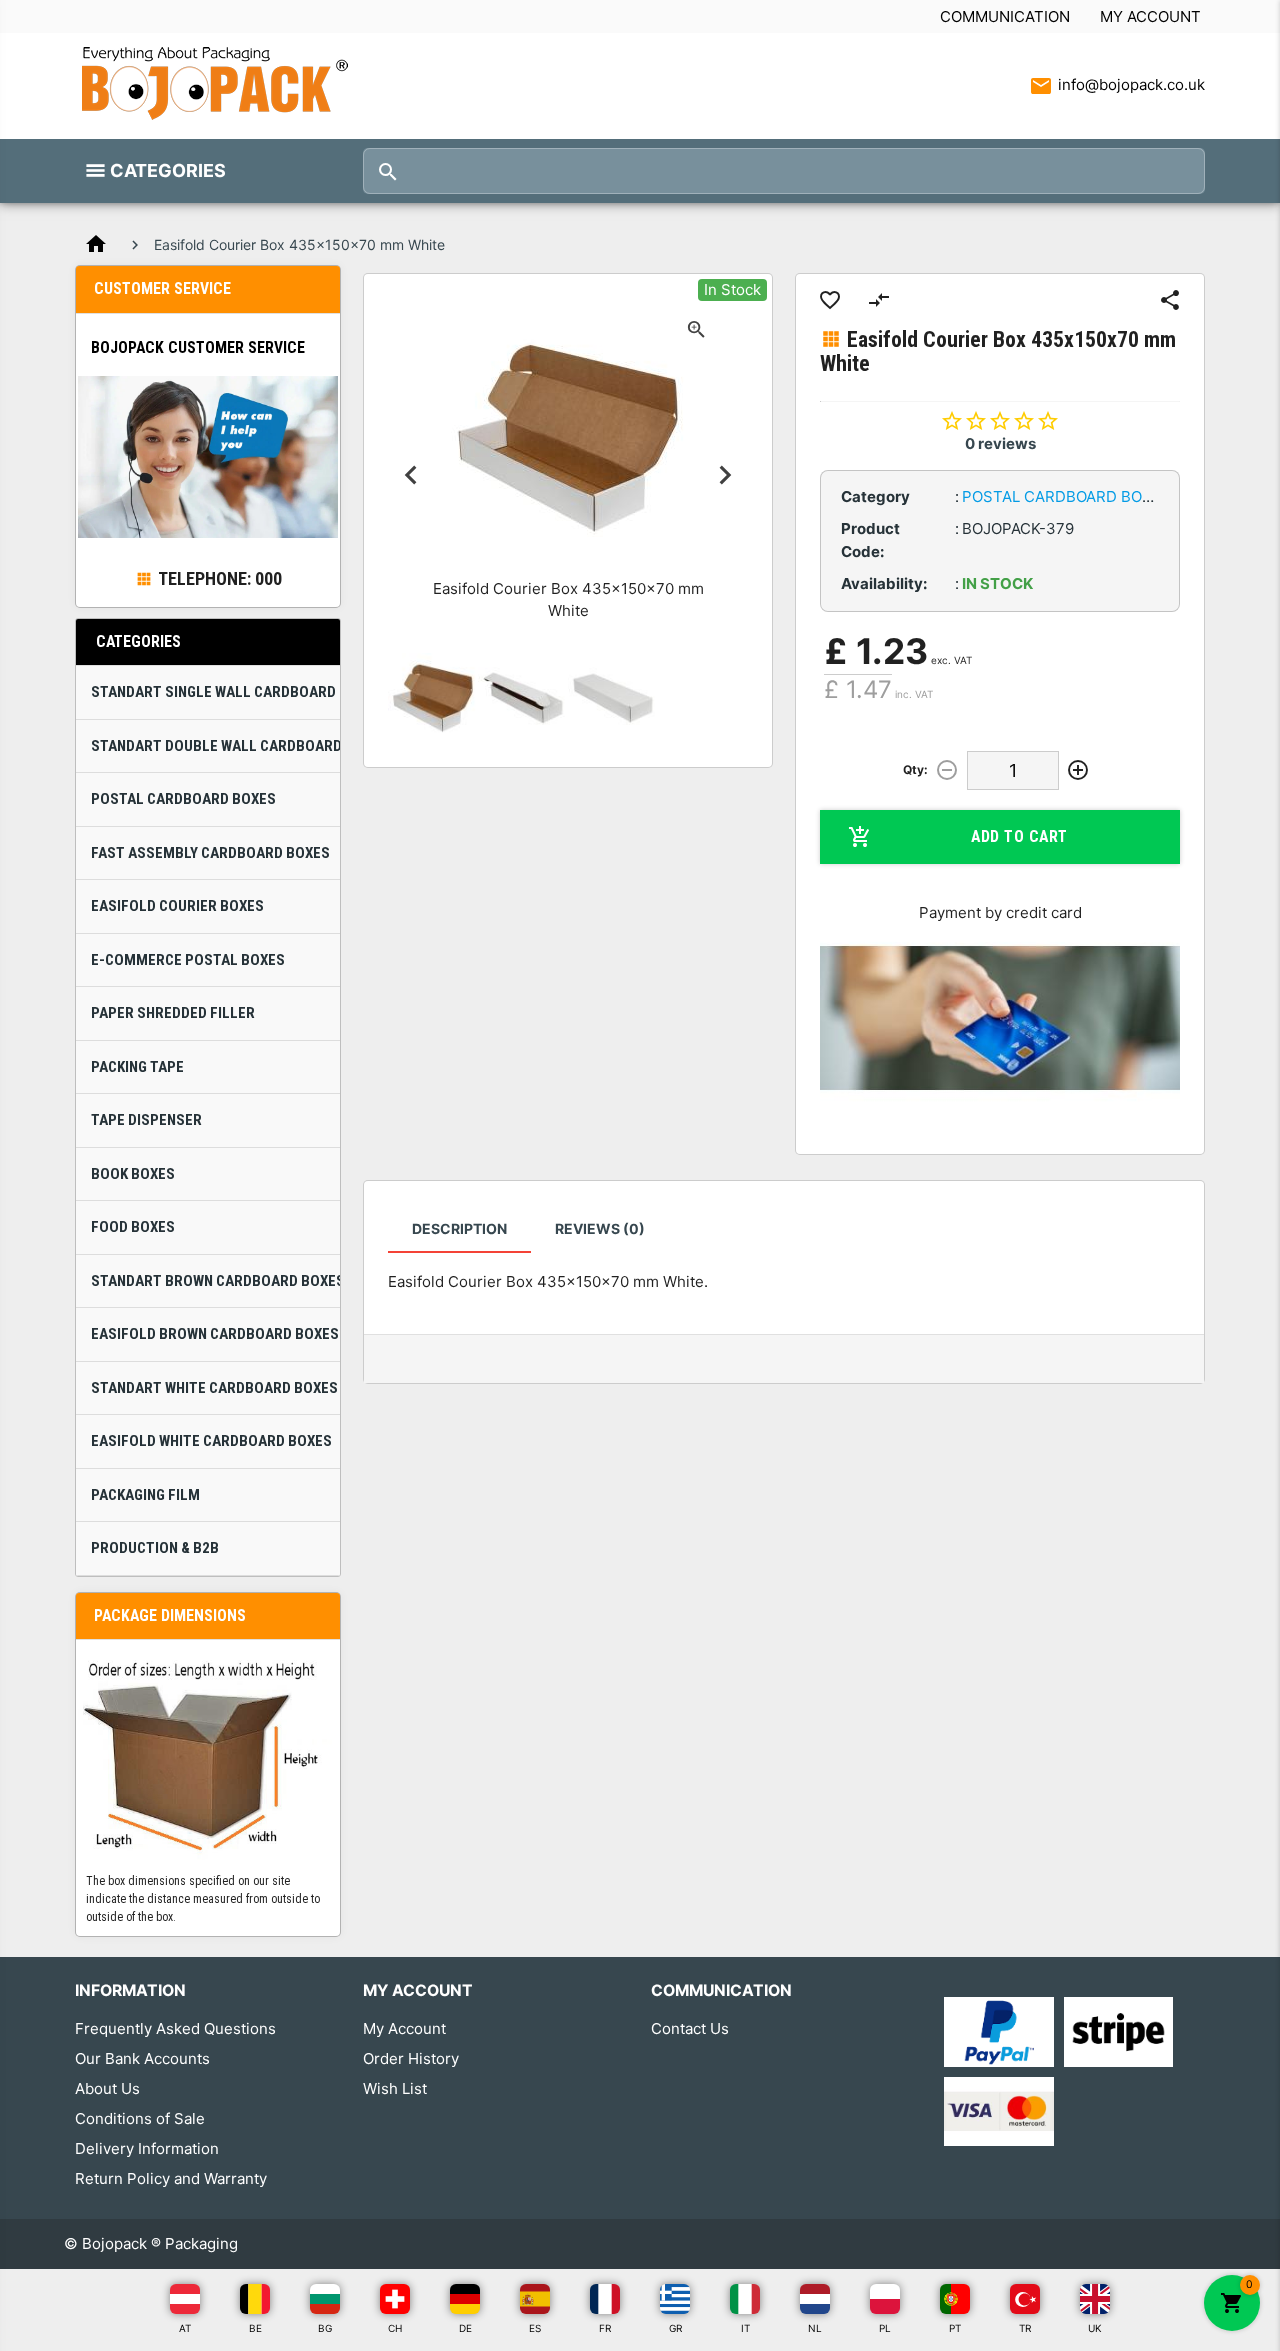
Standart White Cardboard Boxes (214, 1388)
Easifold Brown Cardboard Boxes (215, 1334)
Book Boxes (133, 1174)
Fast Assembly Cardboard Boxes (210, 853)
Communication (1005, 16)
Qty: (915, 769)
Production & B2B (155, 1548)
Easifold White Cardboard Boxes (211, 1441)
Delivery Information (147, 2148)
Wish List (395, 2088)
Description (459, 1228)
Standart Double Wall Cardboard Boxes (215, 746)
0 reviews (1000, 443)
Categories (168, 170)
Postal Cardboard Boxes (183, 799)
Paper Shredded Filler (173, 1013)
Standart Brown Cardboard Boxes (215, 1281)
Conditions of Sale (140, 2118)
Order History (411, 2058)
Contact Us (690, 2028)
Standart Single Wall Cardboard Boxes (215, 692)
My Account (1150, 16)
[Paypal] (998, 2030)
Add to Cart (1019, 836)
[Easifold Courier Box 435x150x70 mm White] (433, 698)
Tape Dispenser (146, 1120)
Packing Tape (137, 1067)
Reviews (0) (600, 1228)
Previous (410, 475)
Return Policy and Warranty (171, 2178)
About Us (107, 2088)
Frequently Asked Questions (175, 2028)
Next (725, 475)
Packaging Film (145, 1495)
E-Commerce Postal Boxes (188, 960)
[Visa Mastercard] (998, 2110)
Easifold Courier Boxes (177, 906)
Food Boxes (133, 1227)
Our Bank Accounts (142, 2058)
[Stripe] (1118, 2030)
